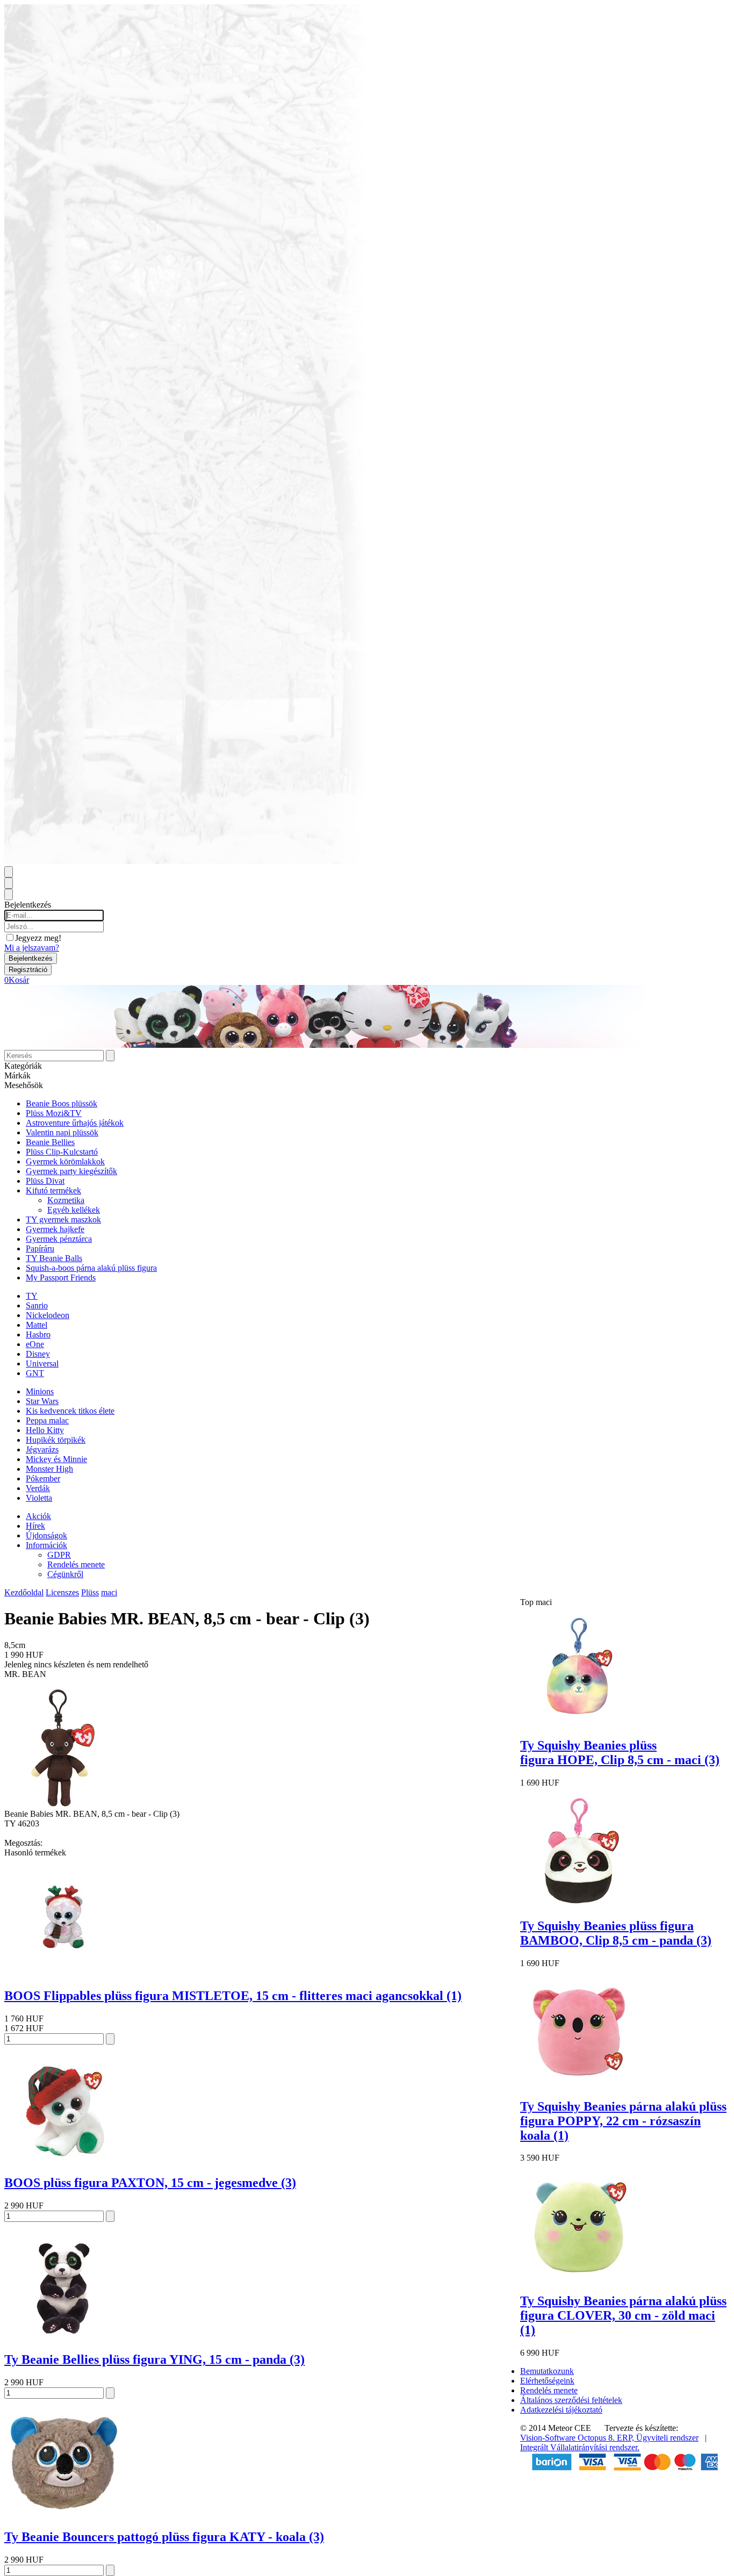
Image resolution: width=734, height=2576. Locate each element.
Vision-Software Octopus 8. (569, 2438)
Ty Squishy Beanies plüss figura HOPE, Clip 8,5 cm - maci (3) (620, 1753)
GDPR (59, 1555)
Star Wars (42, 1401)
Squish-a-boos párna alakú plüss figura (91, 1268)
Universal (42, 1363)
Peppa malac (47, 1420)
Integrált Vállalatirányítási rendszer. (580, 2447)
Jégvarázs (42, 1449)
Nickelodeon (48, 1315)
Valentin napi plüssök (62, 1132)
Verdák (38, 1488)
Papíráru (40, 1249)
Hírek (35, 1526)
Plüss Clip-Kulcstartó (62, 1152)
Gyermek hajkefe (55, 1229)
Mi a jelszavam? (32, 948)
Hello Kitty (45, 1430)
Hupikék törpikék (56, 1440)
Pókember (43, 1478)
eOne (35, 1344)
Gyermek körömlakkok (65, 1161)
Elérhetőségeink (547, 2381)
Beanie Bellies (50, 1142)
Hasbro (38, 1334)
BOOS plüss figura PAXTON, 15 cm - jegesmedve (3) (150, 2183)
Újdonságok (46, 1535)
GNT (35, 1373)
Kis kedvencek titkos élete (70, 1411)
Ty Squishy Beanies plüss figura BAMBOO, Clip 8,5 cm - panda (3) (616, 1933)
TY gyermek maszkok (63, 1219)
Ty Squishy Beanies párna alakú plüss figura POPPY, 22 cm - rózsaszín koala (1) (623, 2121)
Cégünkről (65, 1574)
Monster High (49, 1469)
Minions (40, 1391)
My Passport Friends (61, 1278)
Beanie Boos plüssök (62, 1103)
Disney (38, 1354)
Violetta (39, 1498)
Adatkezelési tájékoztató (561, 2410)
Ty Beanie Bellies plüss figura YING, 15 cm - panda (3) (154, 2359)
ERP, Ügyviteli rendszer (658, 2438)
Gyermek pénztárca (59, 1239)
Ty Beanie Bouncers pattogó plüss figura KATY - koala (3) (164, 2537)
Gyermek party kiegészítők (71, 1171)
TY (32, 1296)
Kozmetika (66, 1200)
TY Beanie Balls (54, 1258)
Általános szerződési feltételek (571, 2400)
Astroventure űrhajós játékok (75, 1123)
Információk (46, 1545)
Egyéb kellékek (74, 1210)
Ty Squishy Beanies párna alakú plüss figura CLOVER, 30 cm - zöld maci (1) (623, 2315)
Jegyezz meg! (38, 938)
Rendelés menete (76, 1564)
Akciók (38, 1516)
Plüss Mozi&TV (54, 1113)
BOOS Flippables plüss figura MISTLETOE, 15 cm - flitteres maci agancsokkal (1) (233, 1996)
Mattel (37, 1325)
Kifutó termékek (53, 1190)
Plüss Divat (45, 1181)
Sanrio (37, 1305)
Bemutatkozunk (547, 2371)
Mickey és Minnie (56, 1459)
